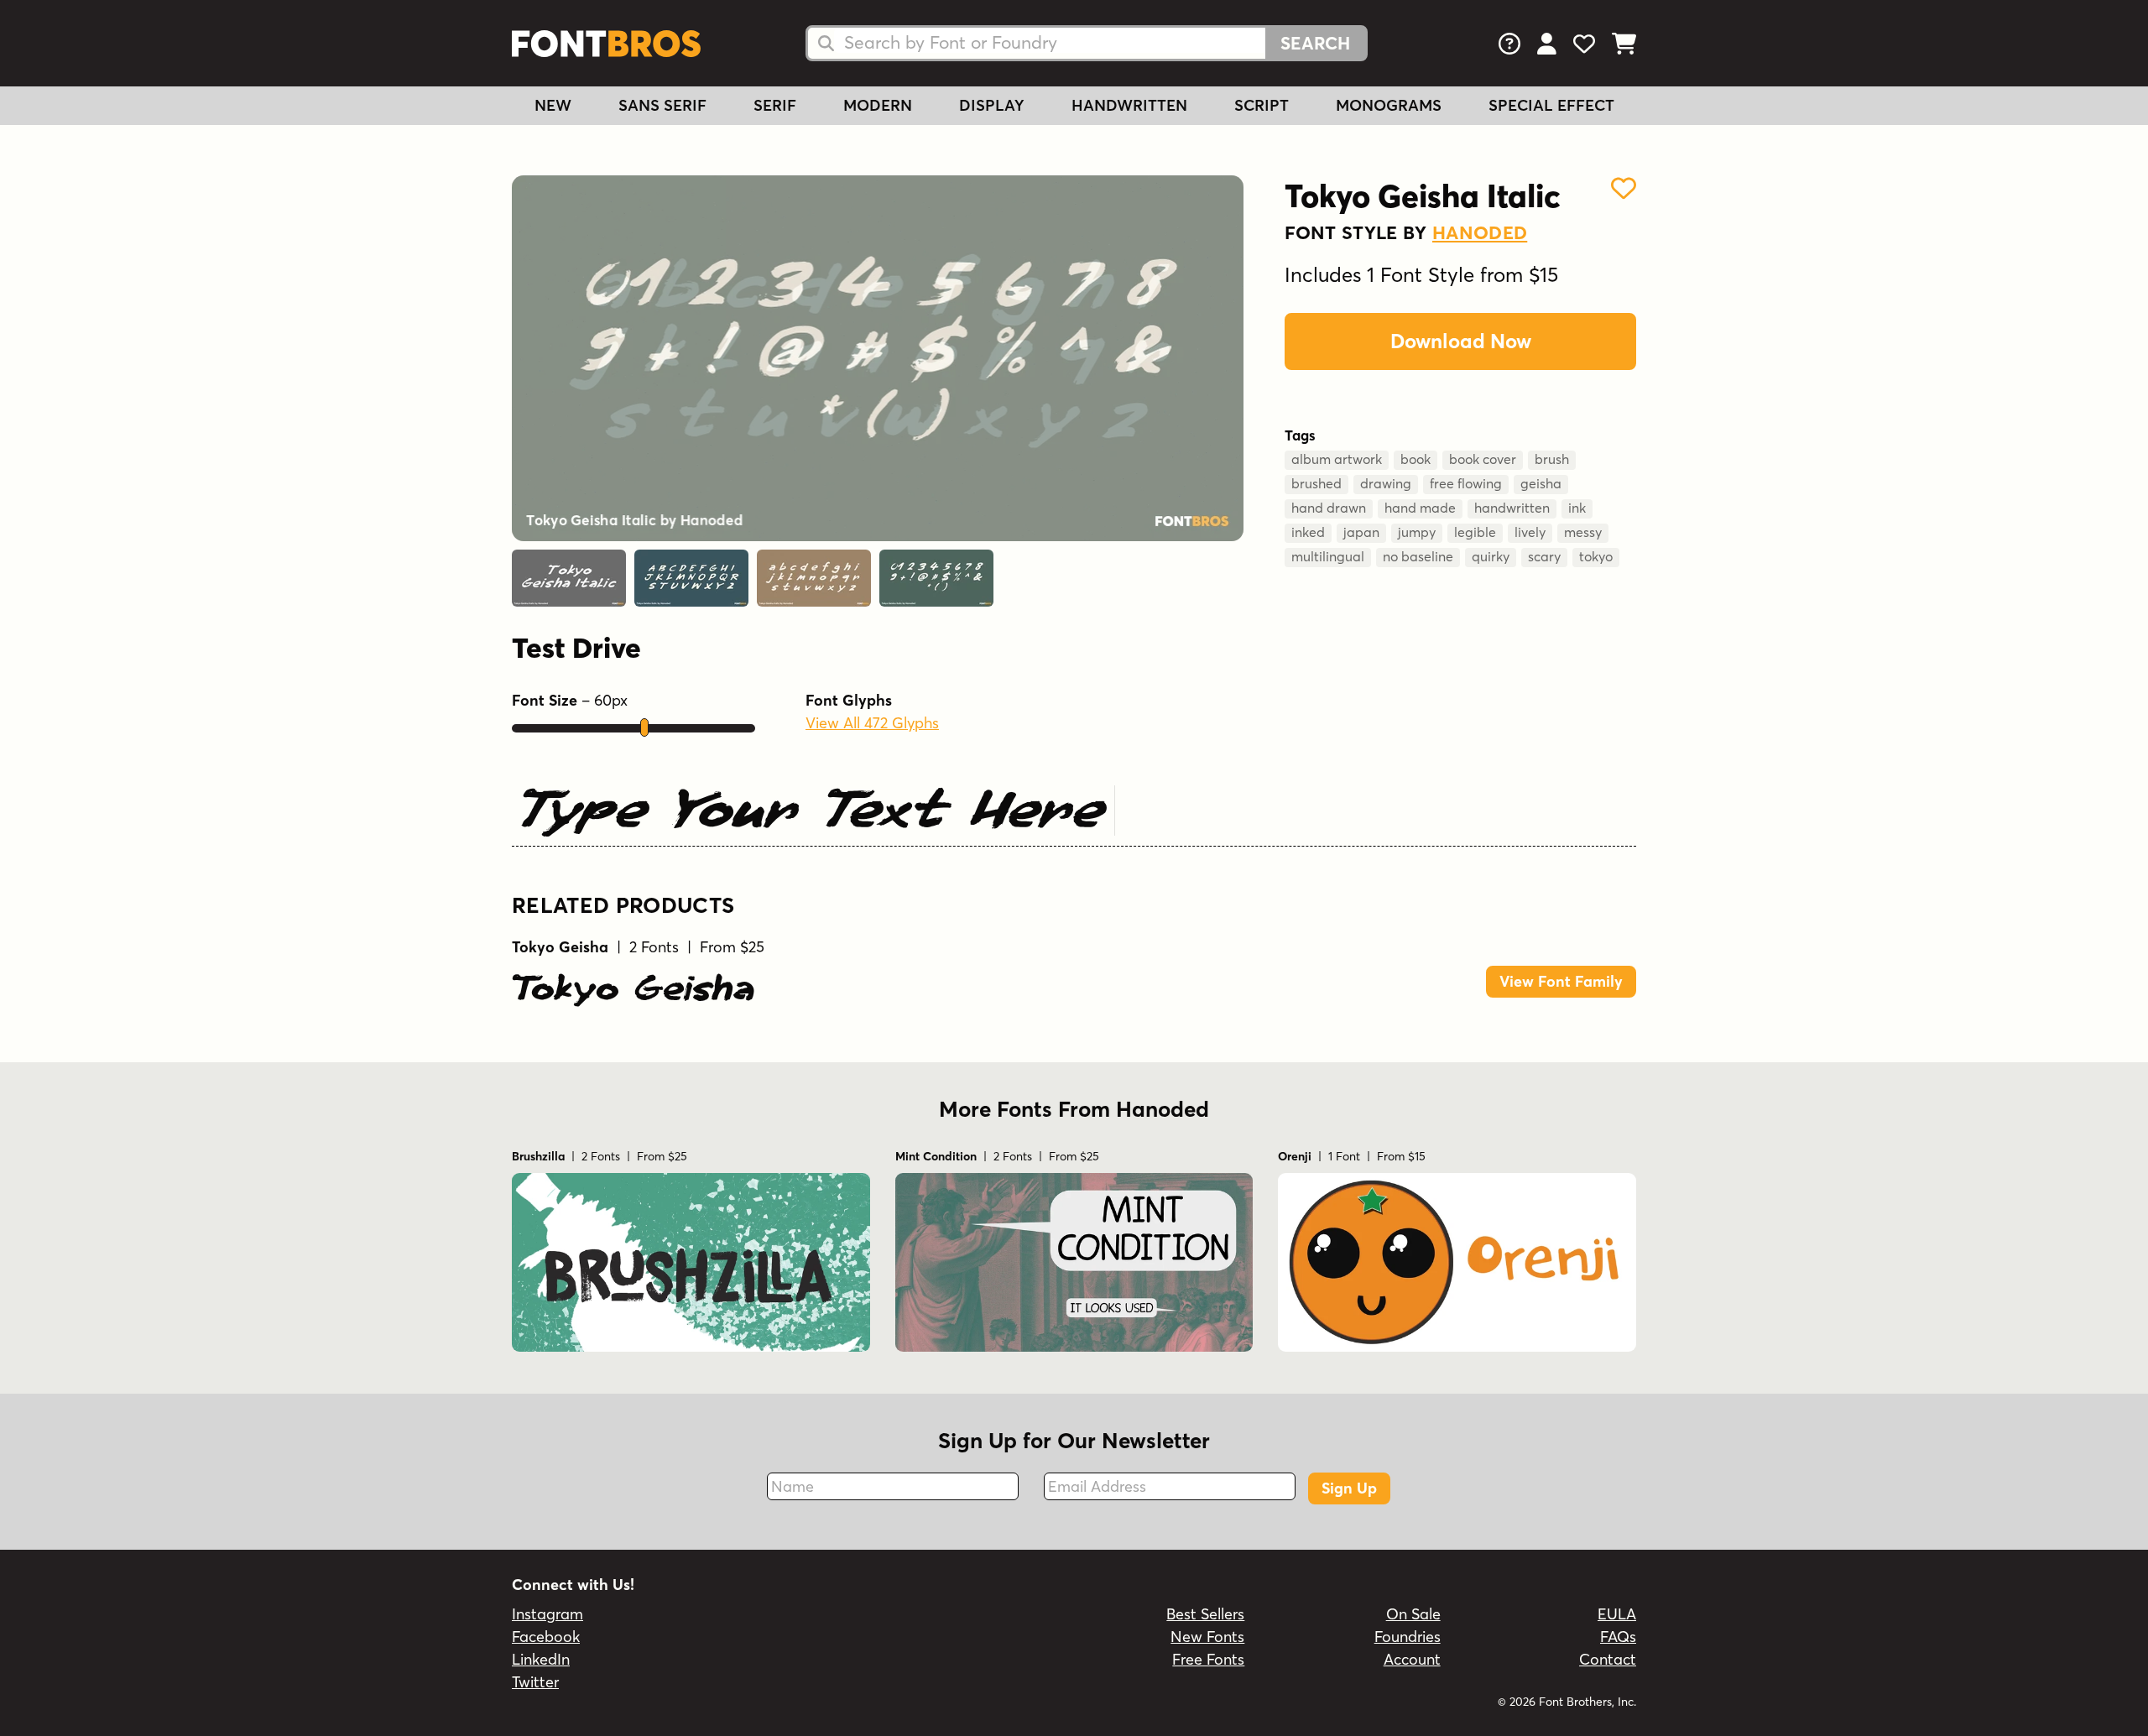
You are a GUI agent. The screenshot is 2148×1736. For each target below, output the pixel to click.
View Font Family (1561, 981)
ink (1577, 508)
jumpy (1417, 532)
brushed (1316, 483)
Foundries (1408, 1637)
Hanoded (1480, 232)
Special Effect (1551, 105)
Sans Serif (662, 105)
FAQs (1618, 1637)
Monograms (1389, 105)
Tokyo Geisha (633, 987)
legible (1475, 532)
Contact (1608, 1659)
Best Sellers (1205, 1614)
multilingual (1328, 556)
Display (992, 105)
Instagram (547, 1614)
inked (1308, 532)
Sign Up (1349, 1488)
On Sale (1413, 1614)
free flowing (1466, 483)
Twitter (535, 1682)
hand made (1420, 508)
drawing (1386, 483)
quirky (1491, 556)
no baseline (1418, 556)
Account (1412, 1659)
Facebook (546, 1637)
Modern (878, 105)
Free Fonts (1208, 1659)
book (1415, 459)
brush (1552, 459)
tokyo (1596, 556)
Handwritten (1129, 105)
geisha (1541, 483)
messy (1583, 532)
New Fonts (1207, 1637)
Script (1262, 105)
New (553, 105)
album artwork (1337, 459)
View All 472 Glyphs (872, 723)
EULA (1617, 1614)
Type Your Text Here (811, 808)
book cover (1483, 459)
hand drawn (1329, 508)
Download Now (1461, 341)
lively (1530, 532)
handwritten (1512, 508)
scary (1544, 556)
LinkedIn (541, 1659)
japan (1361, 532)
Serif (775, 105)
